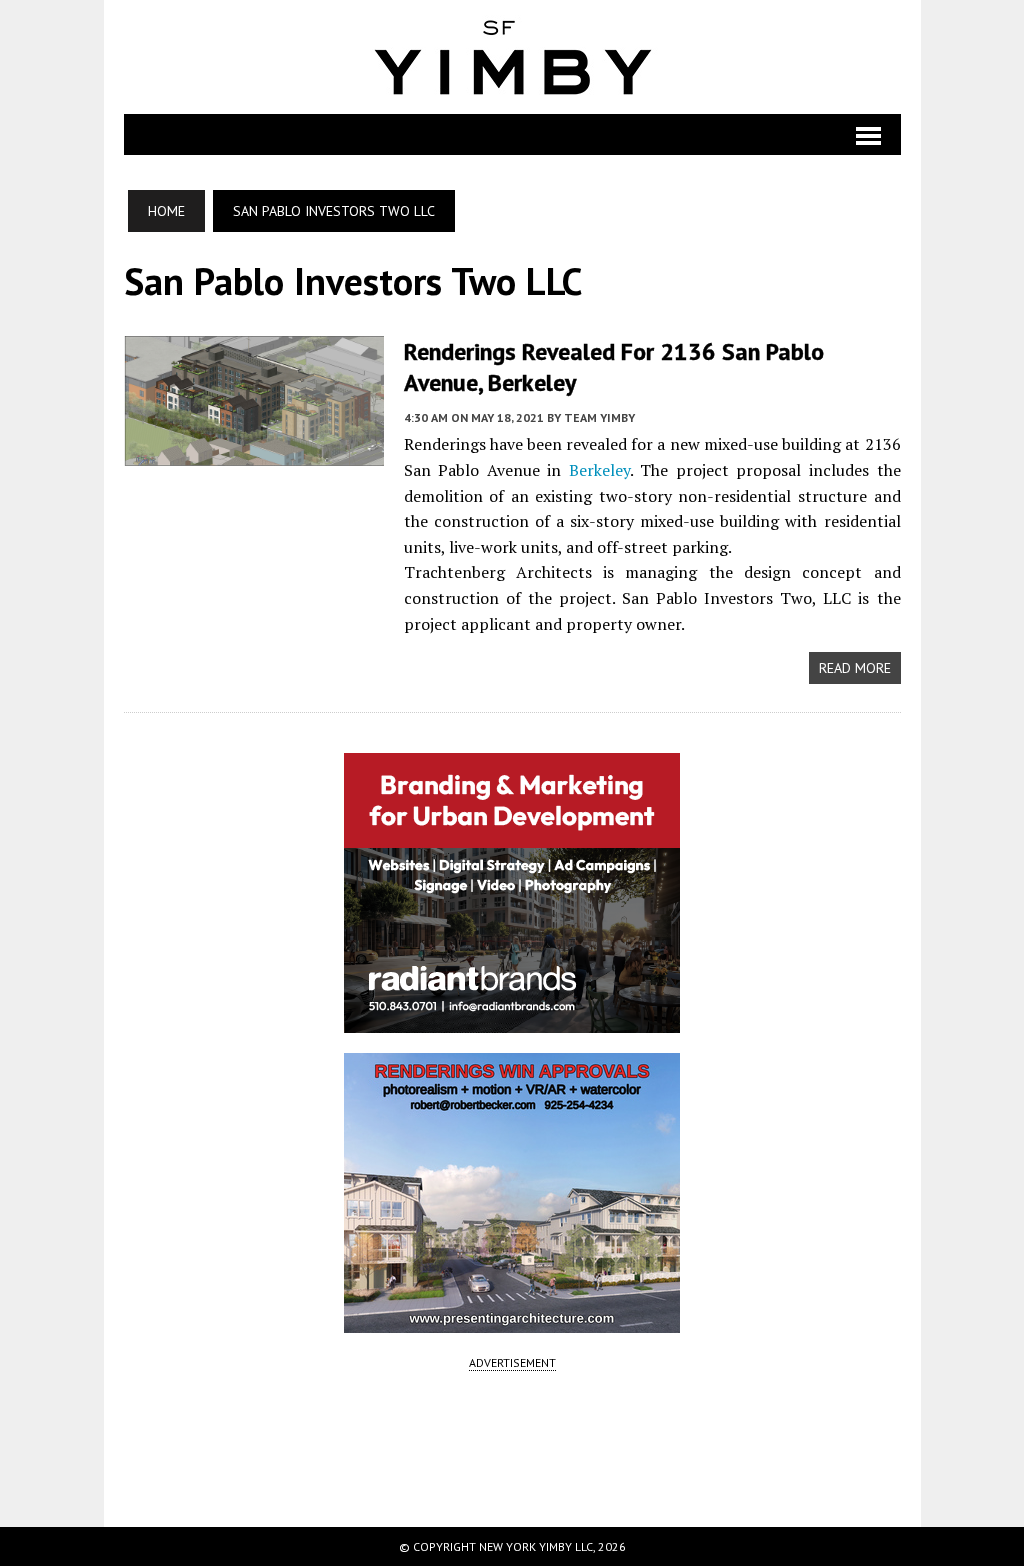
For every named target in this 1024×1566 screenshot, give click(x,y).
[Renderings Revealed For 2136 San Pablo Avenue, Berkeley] (254, 452)
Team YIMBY (599, 417)
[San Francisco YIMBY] (512, 57)
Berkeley (599, 470)
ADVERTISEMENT (512, 1362)
